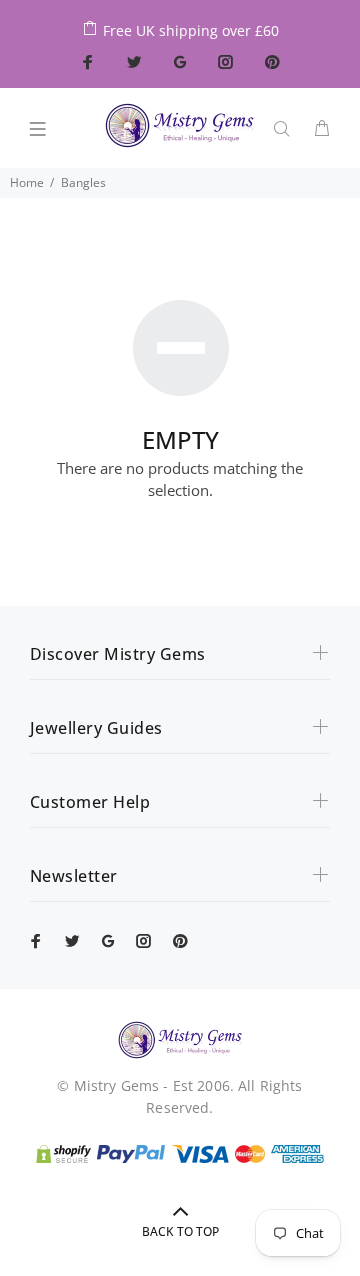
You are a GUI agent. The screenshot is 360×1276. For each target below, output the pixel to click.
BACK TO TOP (180, 1231)
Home (27, 182)
